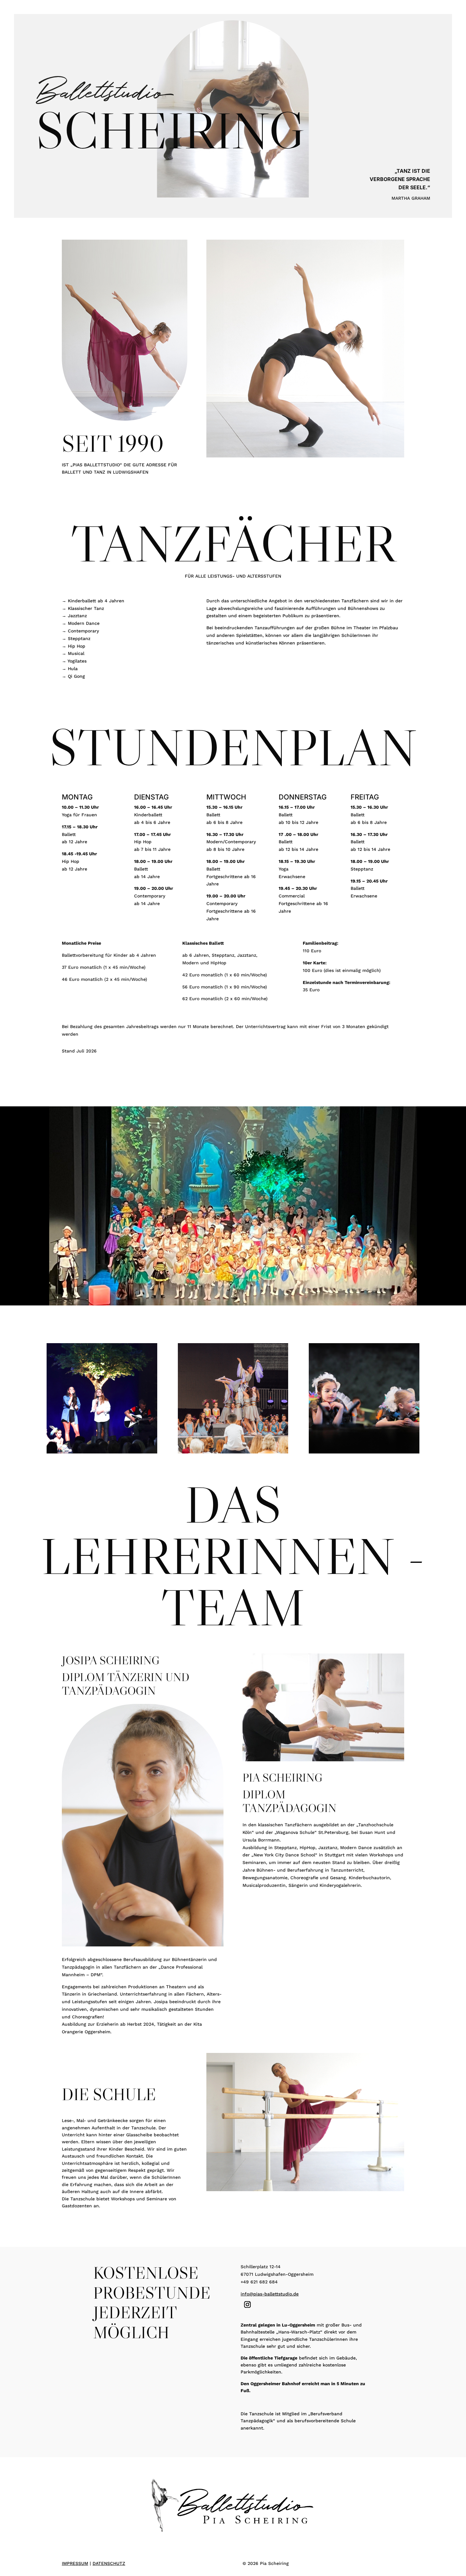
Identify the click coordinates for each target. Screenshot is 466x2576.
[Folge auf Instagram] (247, 2305)
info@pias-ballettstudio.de (270, 2294)
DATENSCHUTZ (109, 2563)
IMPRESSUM (75, 2563)
